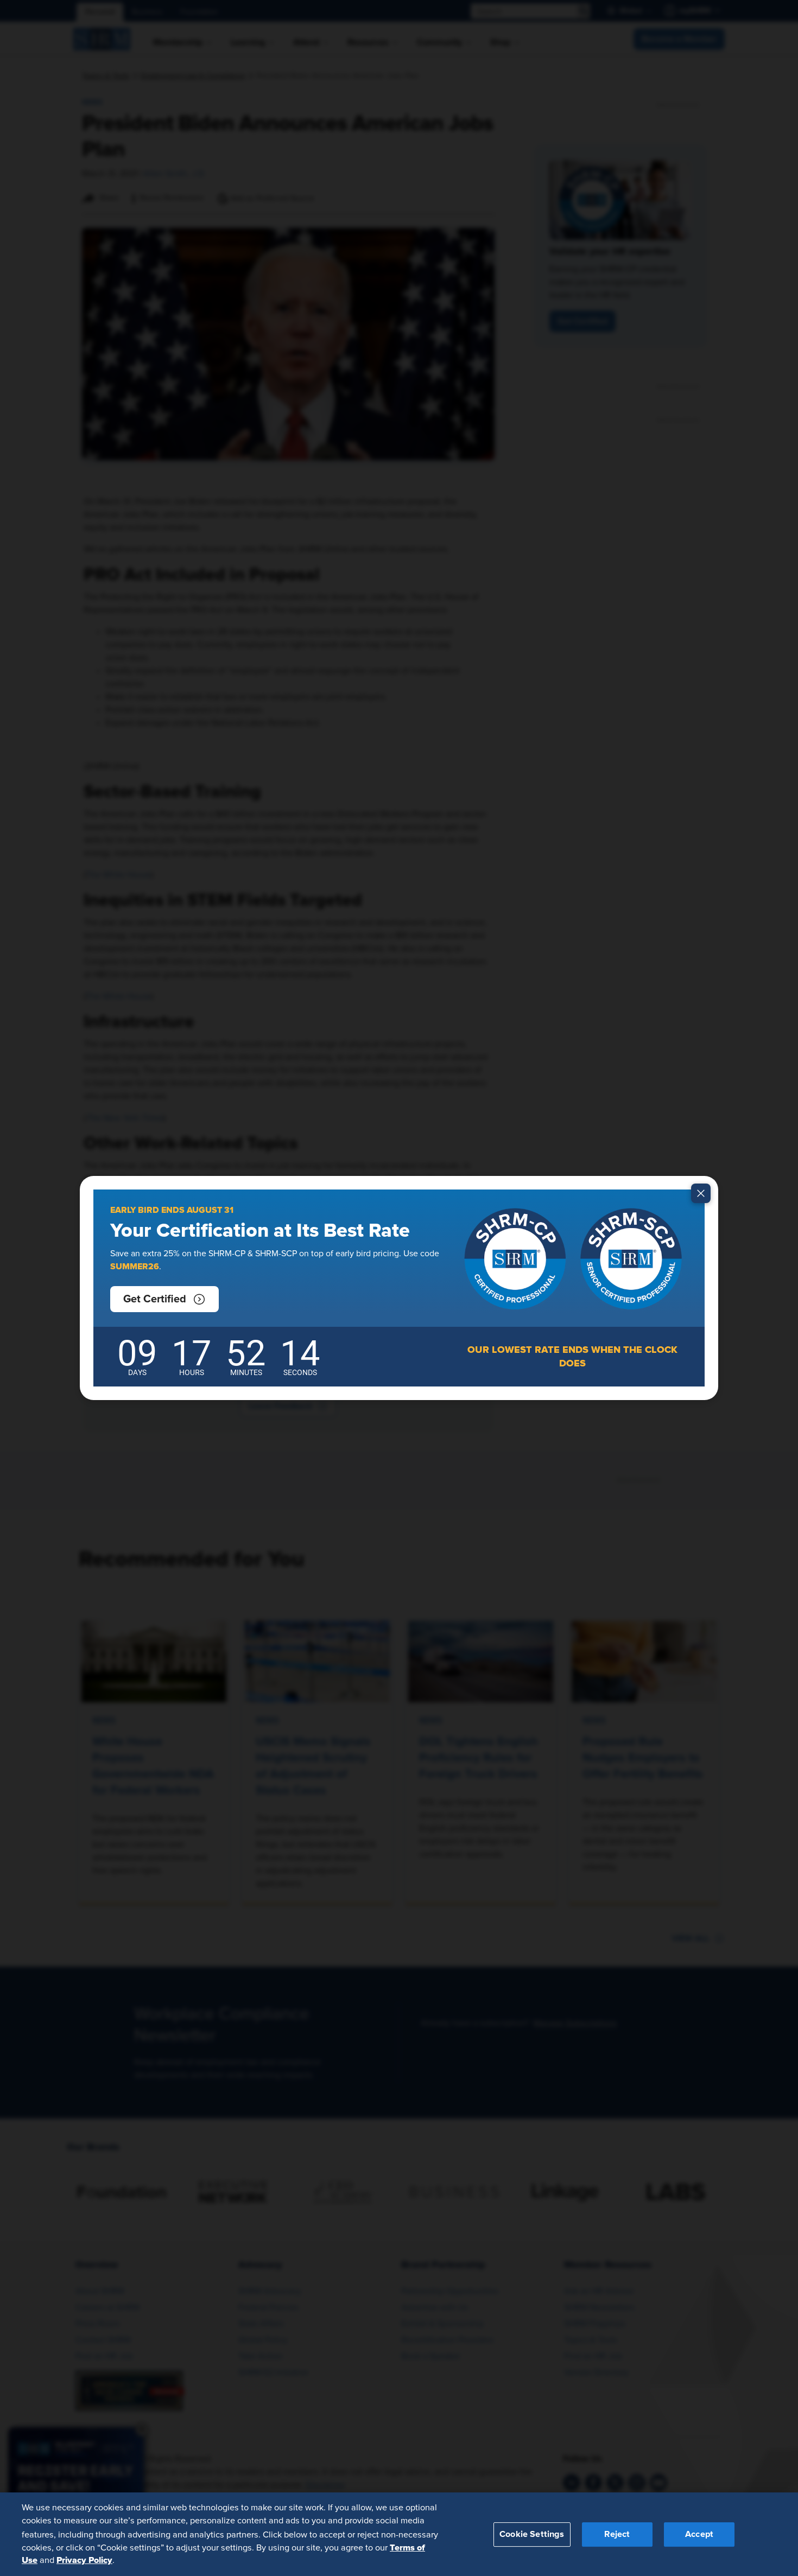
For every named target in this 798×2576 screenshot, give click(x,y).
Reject (617, 2534)
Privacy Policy (84, 2560)
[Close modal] (701, 1193)
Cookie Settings (532, 2534)
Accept (699, 2534)
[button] (164, 1299)
